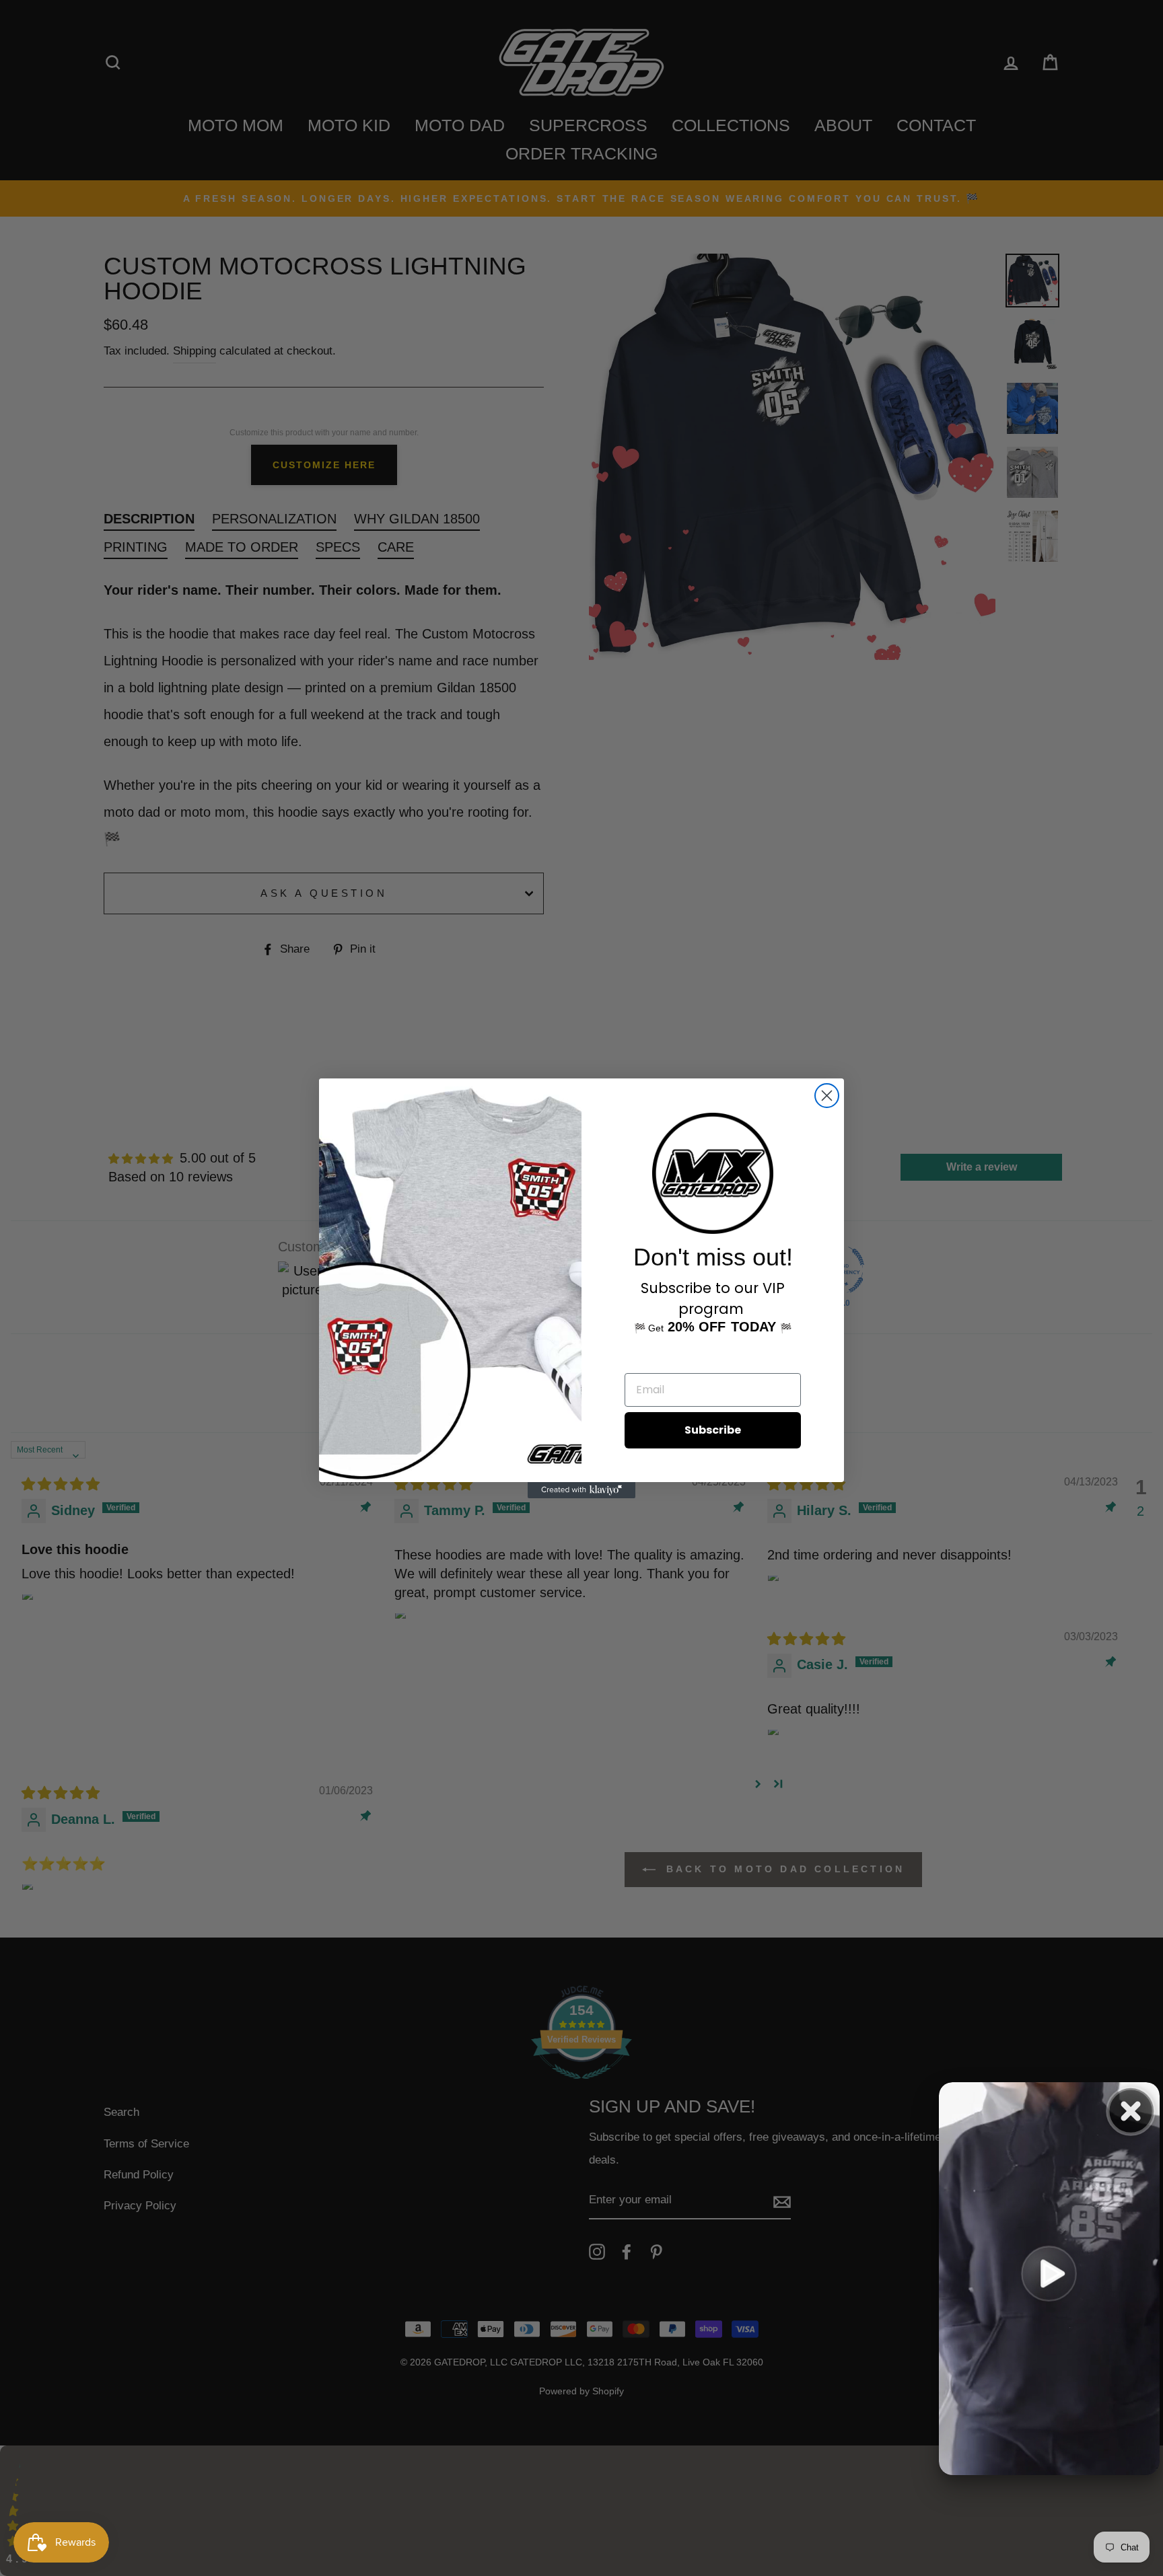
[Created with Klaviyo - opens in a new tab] (581, 1490)
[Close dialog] (827, 1096)
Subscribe (713, 1430)
